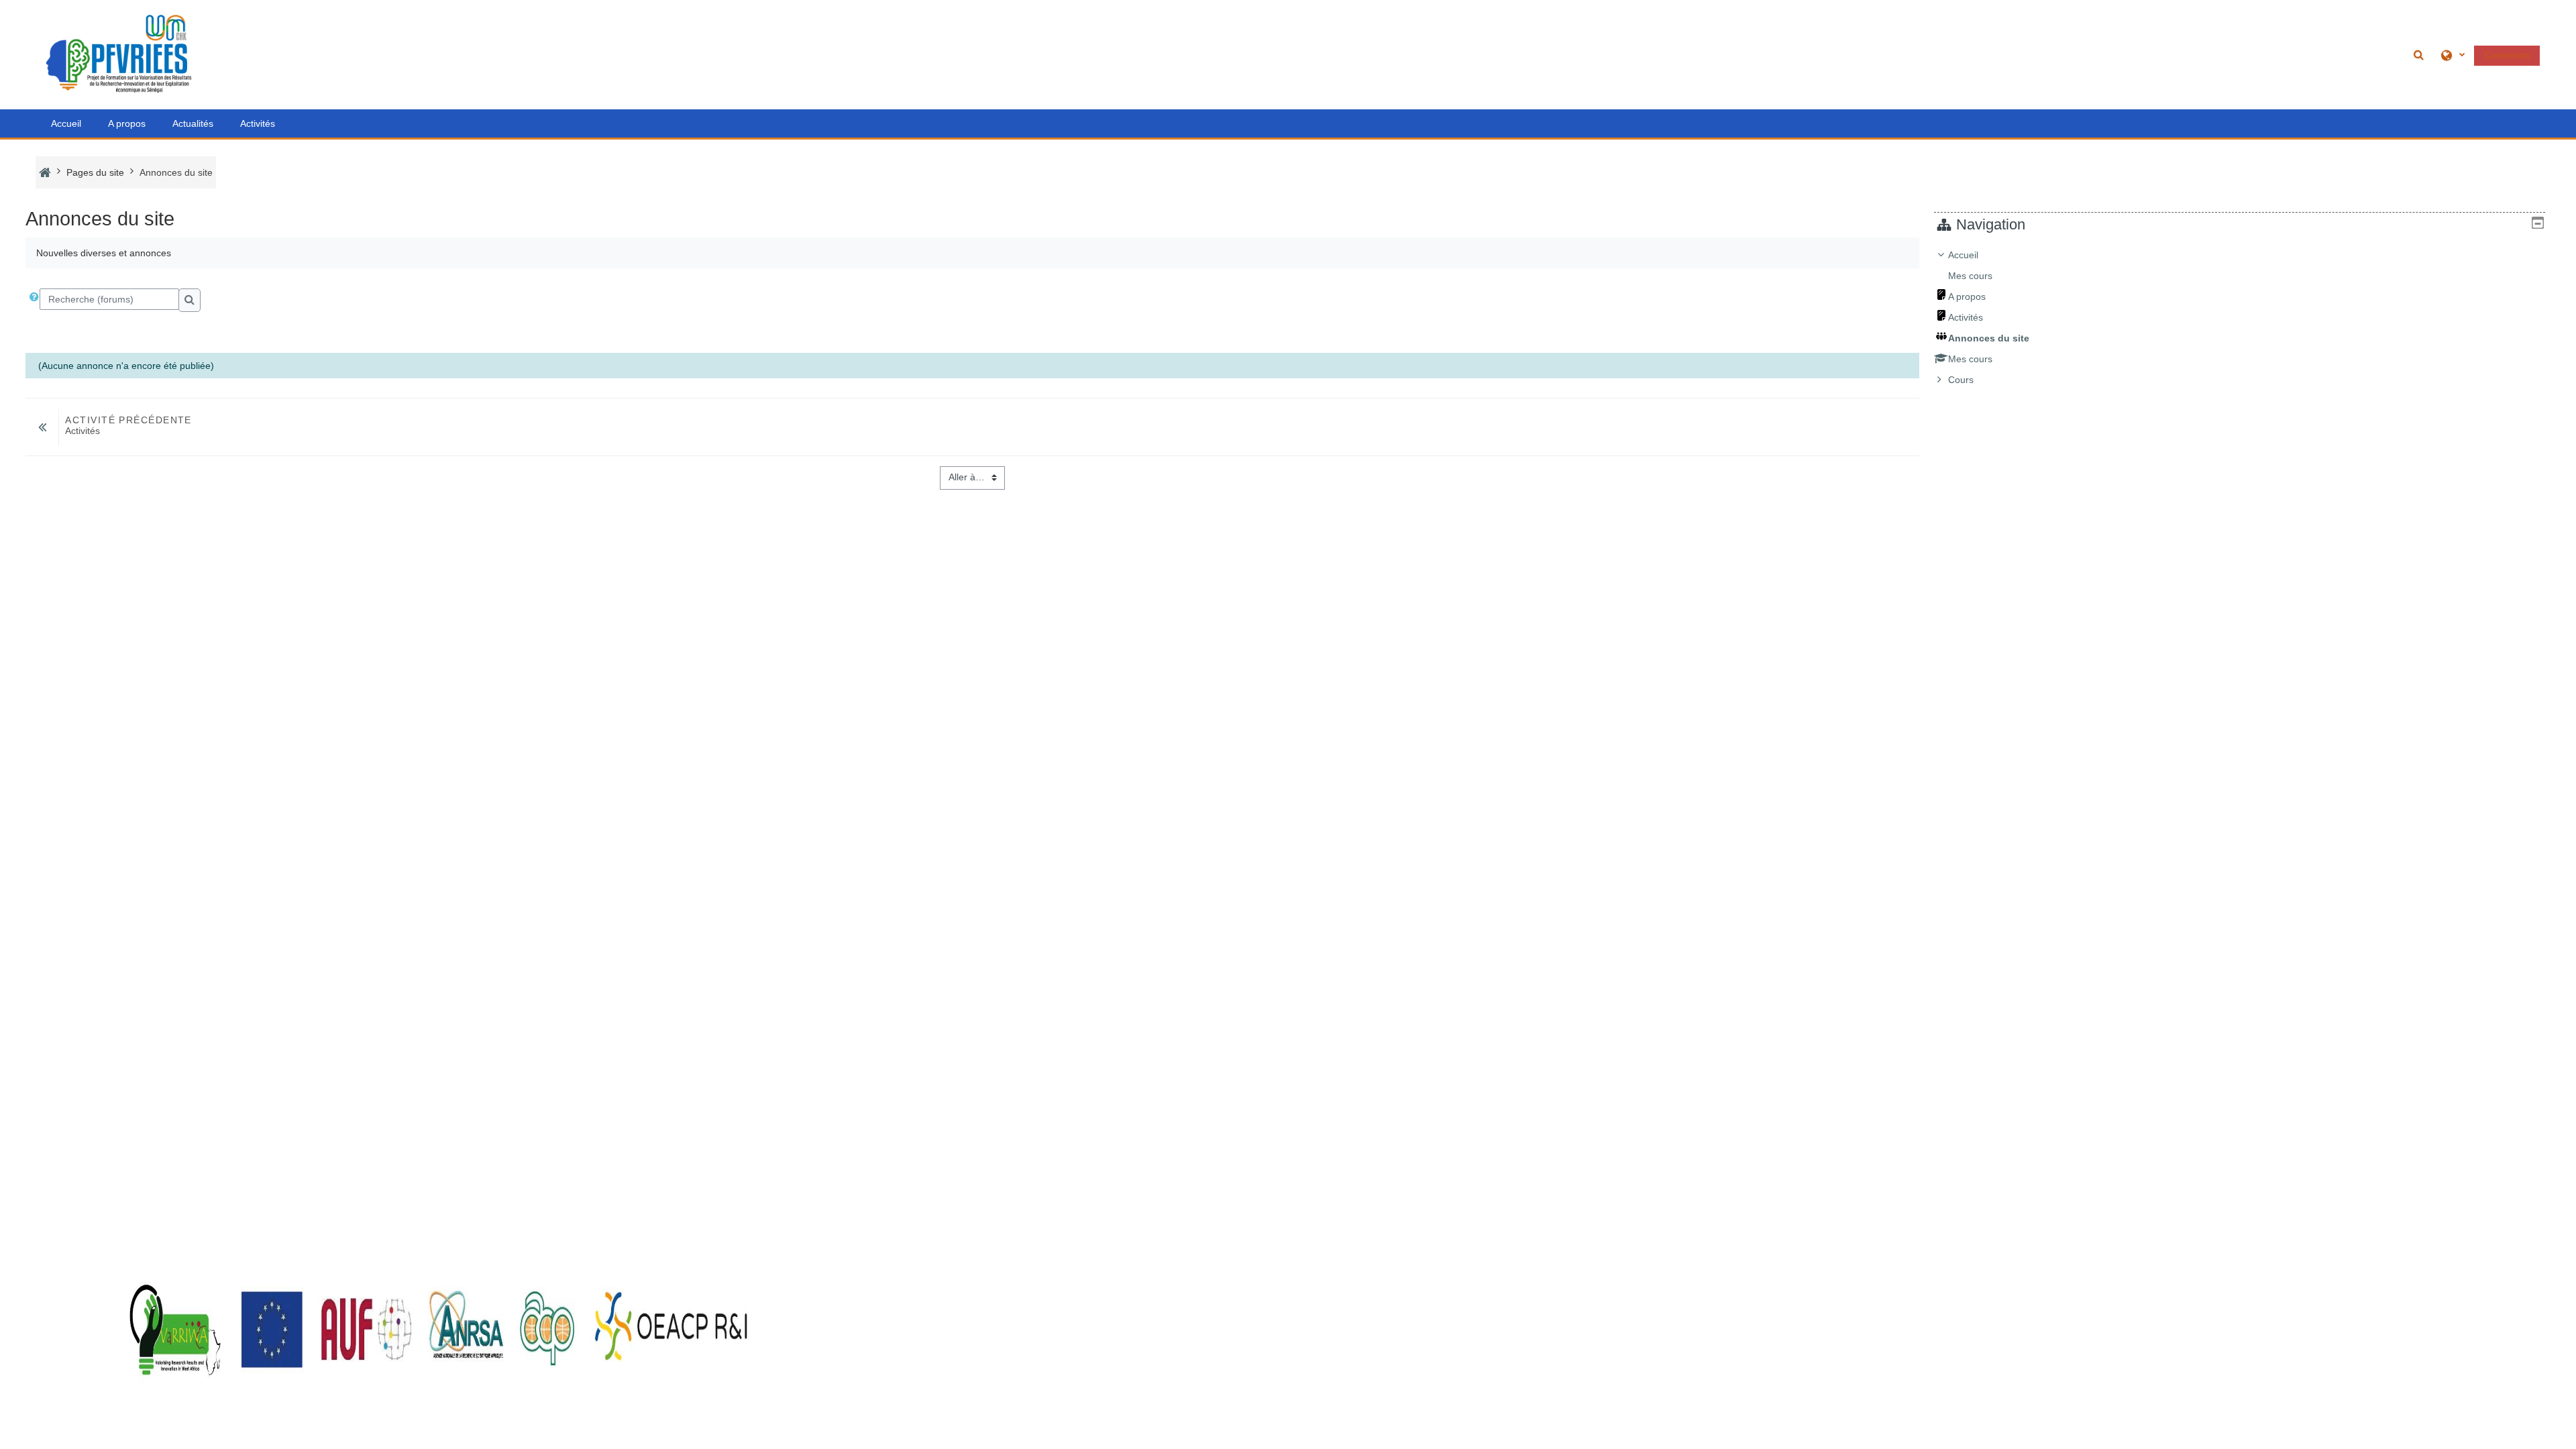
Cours (1961, 380)
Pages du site (95, 172)
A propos (127, 123)
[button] (2420, 55)
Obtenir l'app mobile (78, 1435)
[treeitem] (2240, 317)
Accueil (66, 123)
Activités (258, 123)
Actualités (193, 123)
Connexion (2507, 55)
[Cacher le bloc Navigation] (2538, 223)
